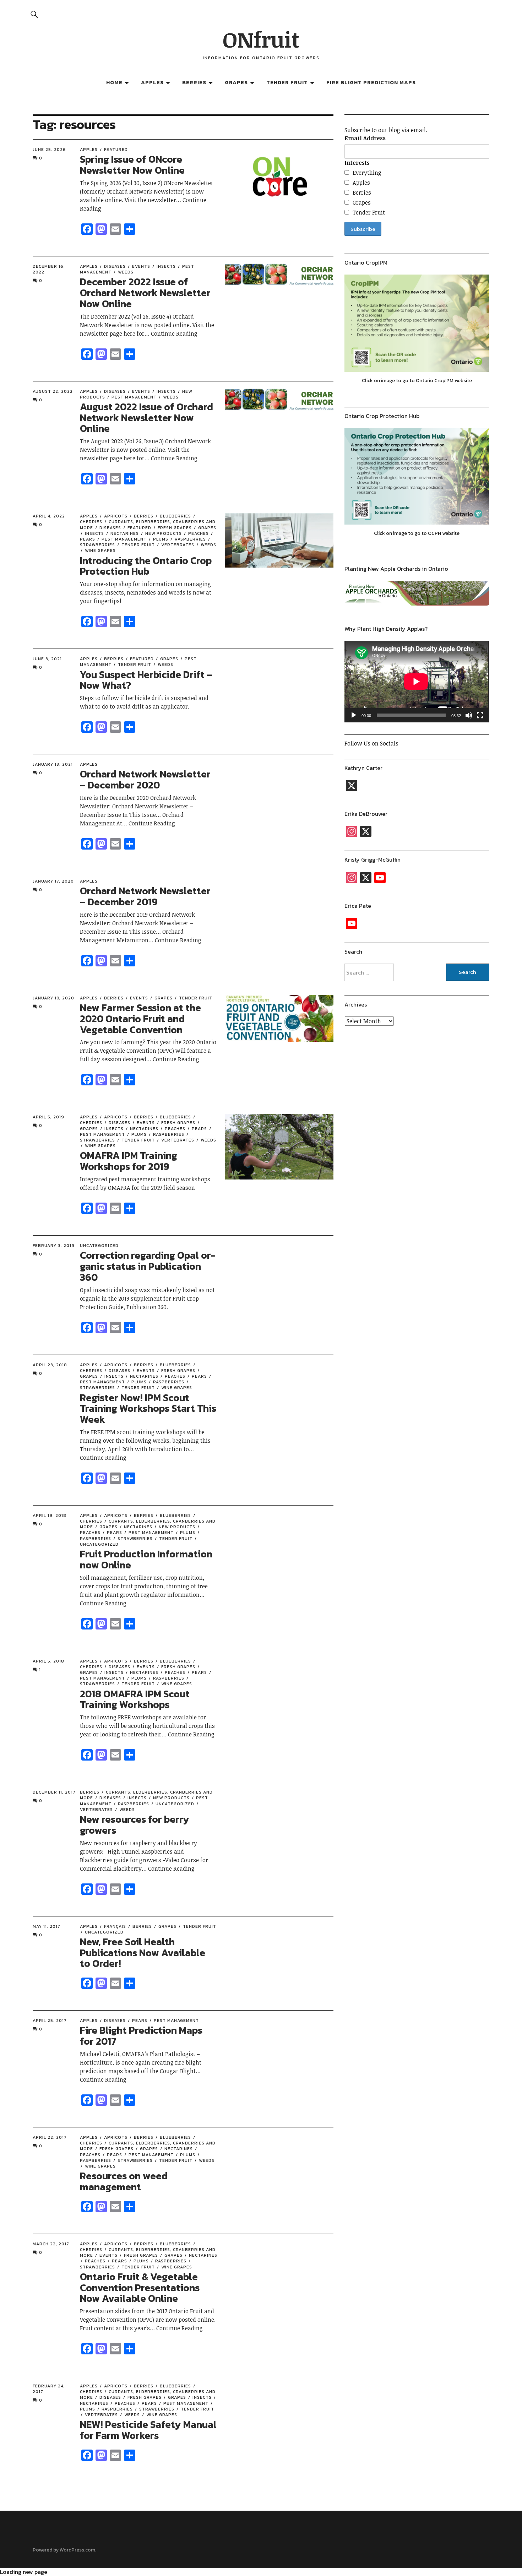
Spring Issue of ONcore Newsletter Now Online (132, 165)
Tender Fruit (287, 82)
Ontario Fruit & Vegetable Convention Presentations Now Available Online (140, 2288)
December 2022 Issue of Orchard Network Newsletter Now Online (145, 293)
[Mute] (469, 715)
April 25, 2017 (50, 2021)
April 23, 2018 (50, 1365)
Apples (152, 82)
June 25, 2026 (49, 150)
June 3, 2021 (47, 659)
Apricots (116, 516)
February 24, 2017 (49, 2389)
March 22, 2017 (51, 2244)
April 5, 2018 (48, 1661)
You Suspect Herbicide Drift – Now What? (146, 680)
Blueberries (175, 516)
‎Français (115, 1926)
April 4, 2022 (49, 516)
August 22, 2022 (53, 391)
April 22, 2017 (50, 2137)
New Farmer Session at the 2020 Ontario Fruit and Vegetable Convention (140, 1019)
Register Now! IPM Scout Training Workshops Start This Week (148, 1409)
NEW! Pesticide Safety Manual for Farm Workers (148, 2430)
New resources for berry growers (135, 1825)
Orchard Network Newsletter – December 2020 (145, 779)
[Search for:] (381, 972)
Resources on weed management (124, 2181)
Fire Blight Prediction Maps (371, 82)
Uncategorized (99, 1246)
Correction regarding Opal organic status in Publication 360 (148, 1266)
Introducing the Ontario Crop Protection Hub (146, 566)
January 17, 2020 (53, 881)
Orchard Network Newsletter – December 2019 (145, 896)
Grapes (236, 82)
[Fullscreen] (480, 715)
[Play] (354, 715)
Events (141, 266)
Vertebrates (178, 545)
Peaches (199, 533)
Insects (166, 266)
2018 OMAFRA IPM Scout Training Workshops (135, 1699)
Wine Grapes (100, 551)
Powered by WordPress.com (64, 2550)
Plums (161, 539)
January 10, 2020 (53, 998)
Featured (116, 150)
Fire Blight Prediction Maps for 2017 (141, 2036)
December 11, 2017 (54, 1792)
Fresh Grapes (175, 528)
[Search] (34, 14)
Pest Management (134, 397)
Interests (357, 163)
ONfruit (261, 39)
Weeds (126, 272)
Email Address (365, 138)
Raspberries (190, 539)
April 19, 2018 (50, 1515)
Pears (199, 1129)
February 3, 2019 (54, 1246)
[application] (417, 682)
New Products (164, 533)
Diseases (115, 266)
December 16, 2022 (49, 269)
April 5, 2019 (48, 1117)
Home (114, 82)
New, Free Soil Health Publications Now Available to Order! (143, 1953)
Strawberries (135, 1539)
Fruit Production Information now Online (146, 1559)
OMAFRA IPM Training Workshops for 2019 (129, 1161)
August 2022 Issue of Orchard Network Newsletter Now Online (146, 418)
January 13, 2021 (53, 764)
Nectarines (125, 533)
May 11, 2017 (47, 1926)
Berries (194, 82)
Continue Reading (174, 333)
